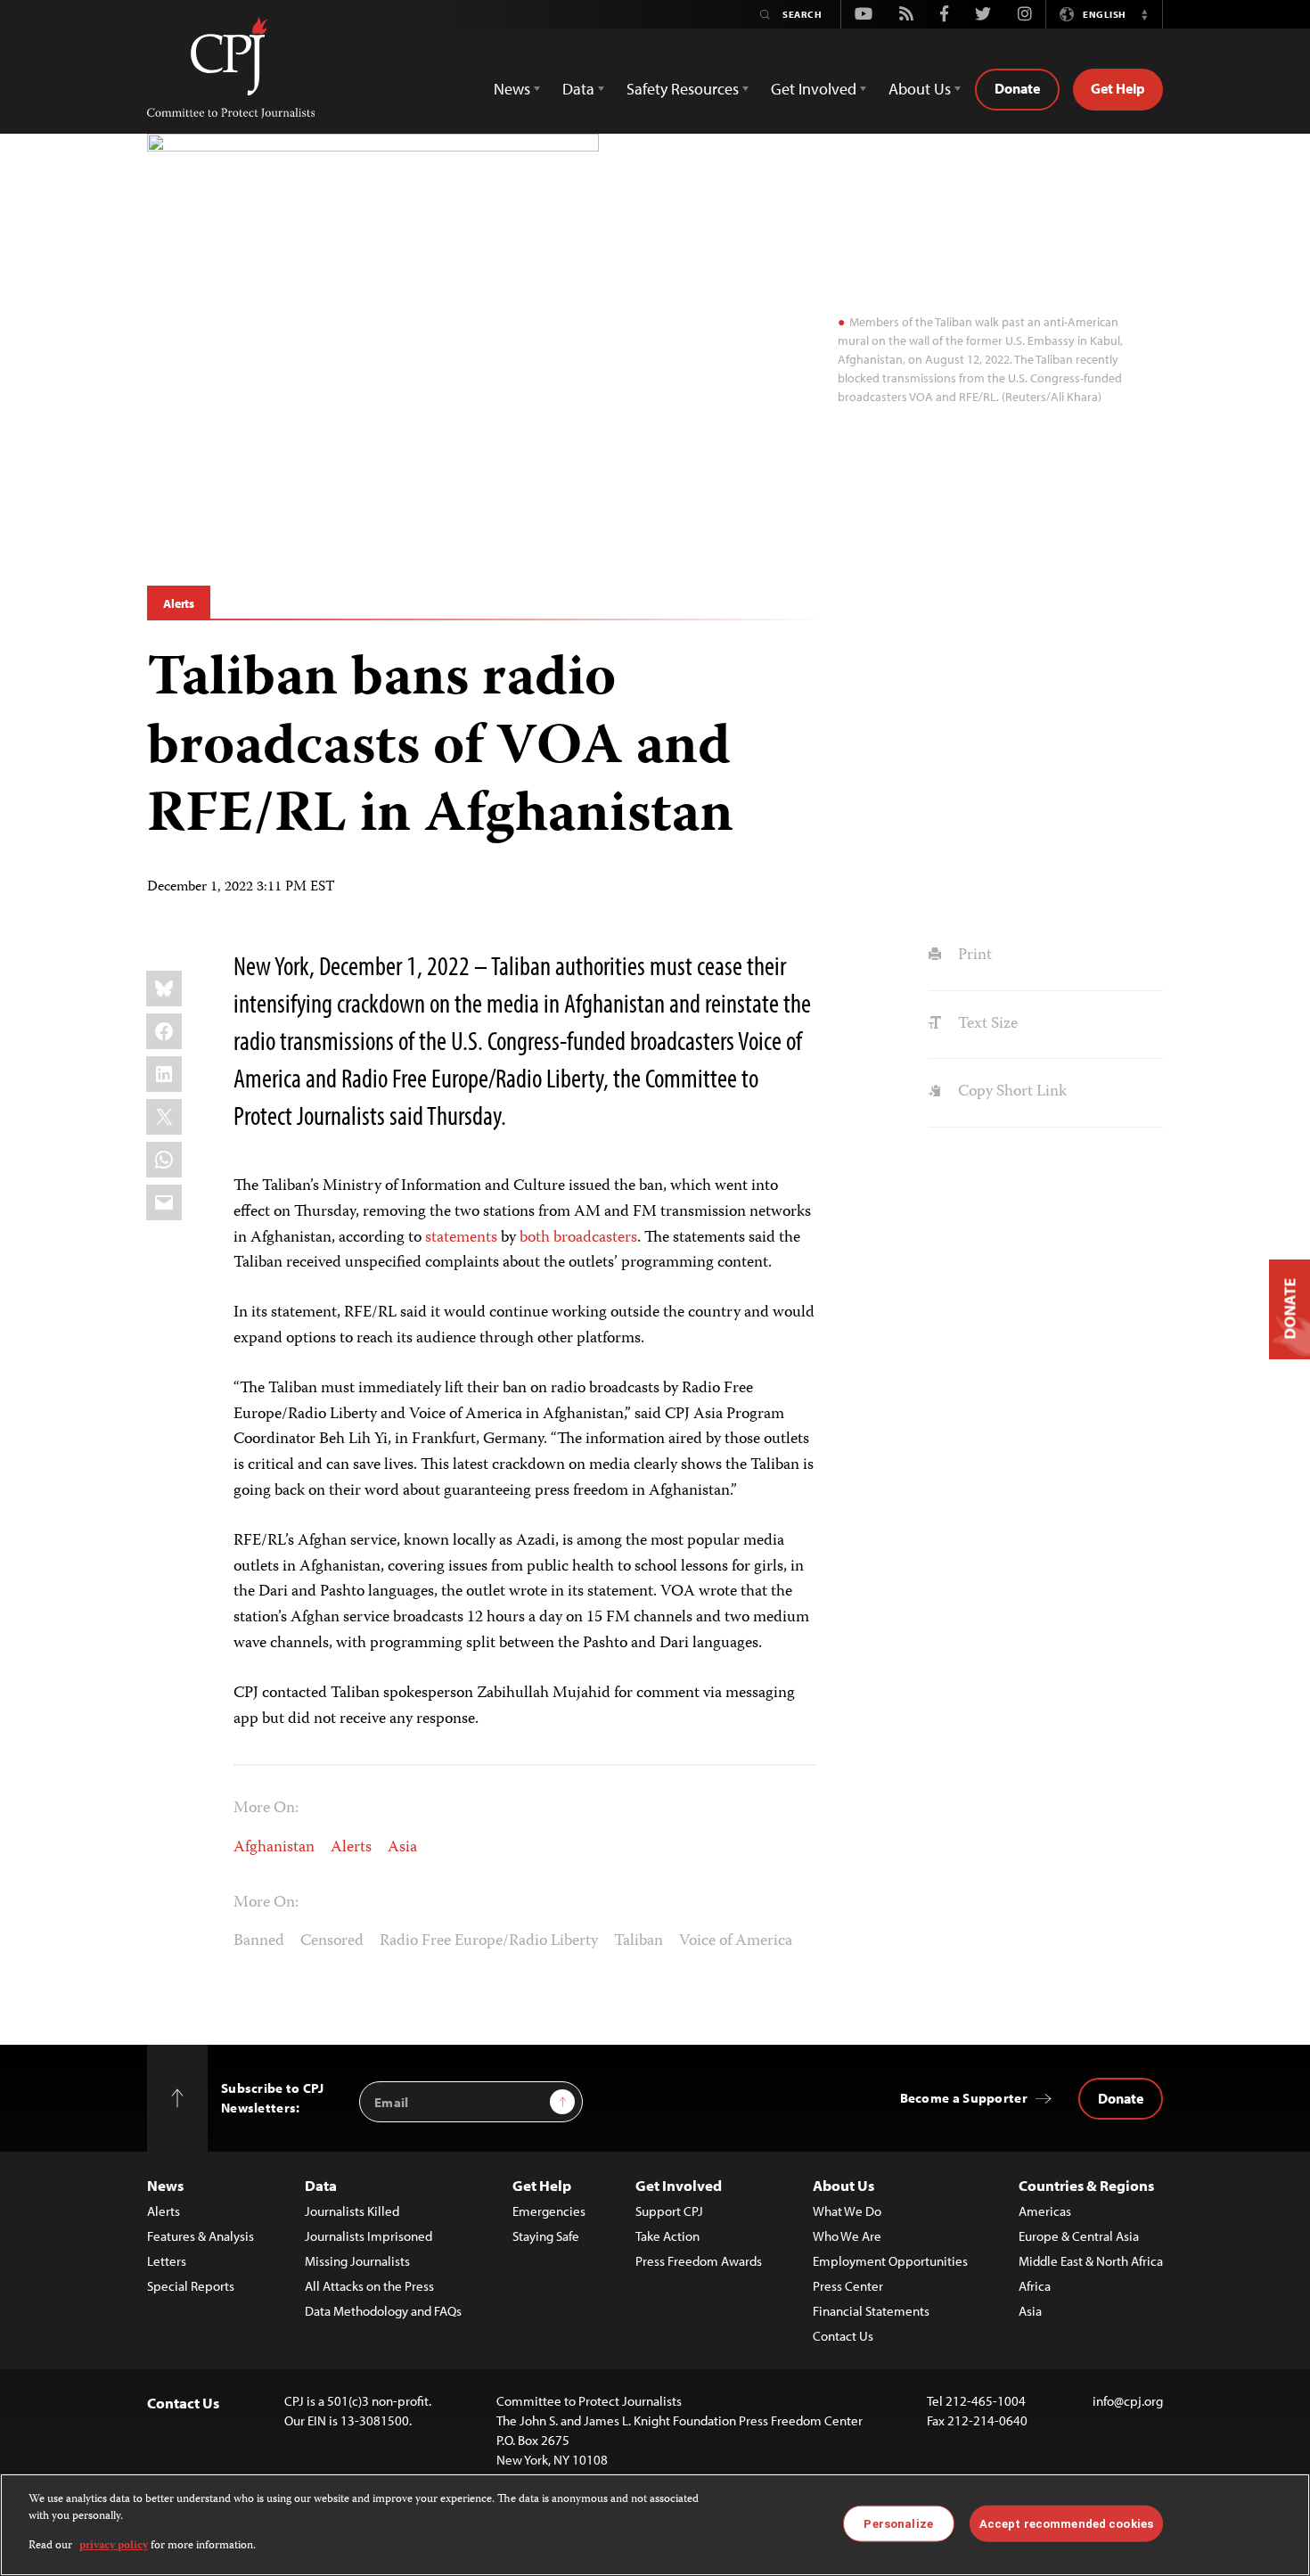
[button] (1144, 14)
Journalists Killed (352, 2211)
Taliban (639, 1941)
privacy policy (114, 2546)
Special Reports (191, 2286)
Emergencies (549, 2211)
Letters (167, 2261)
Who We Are (847, 2236)
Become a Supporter (964, 2098)
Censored (332, 1941)
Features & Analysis (201, 2236)
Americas (1045, 2211)
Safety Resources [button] (683, 89)
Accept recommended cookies (1066, 2523)
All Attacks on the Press (369, 2286)
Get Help (1118, 88)
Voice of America (736, 1941)
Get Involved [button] (814, 89)
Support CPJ (669, 2211)
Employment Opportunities (890, 2261)
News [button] (512, 89)
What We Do (847, 2211)
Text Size (986, 1024)
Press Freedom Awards (699, 2261)
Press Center (848, 2286)
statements (461, 1238)
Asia (402, 1848)
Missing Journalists (357, 2261)
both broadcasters (578, 1238)
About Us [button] (920, 89)
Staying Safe (546, 2236)
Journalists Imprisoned (368, 2236)
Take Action (667, 2236)
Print (973, 956)
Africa (1035, 2286)
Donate (1017, 88)
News (165, 2185)
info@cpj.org (1128, 2401)
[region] (655, 2525)
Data (321, 2185)
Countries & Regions (1086, 2185)
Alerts (179, 603)
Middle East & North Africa (1091, 2261)
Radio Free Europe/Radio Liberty (489, 1941)
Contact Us (843, 2336)
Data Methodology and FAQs (383, 2311)
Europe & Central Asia (1079, 2236)
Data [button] (578, 89)
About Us (843, 2185)
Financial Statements (871, 2311)
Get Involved (679, 2185)
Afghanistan (274, 1848)
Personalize (898, 2523)
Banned (259, 1941)
